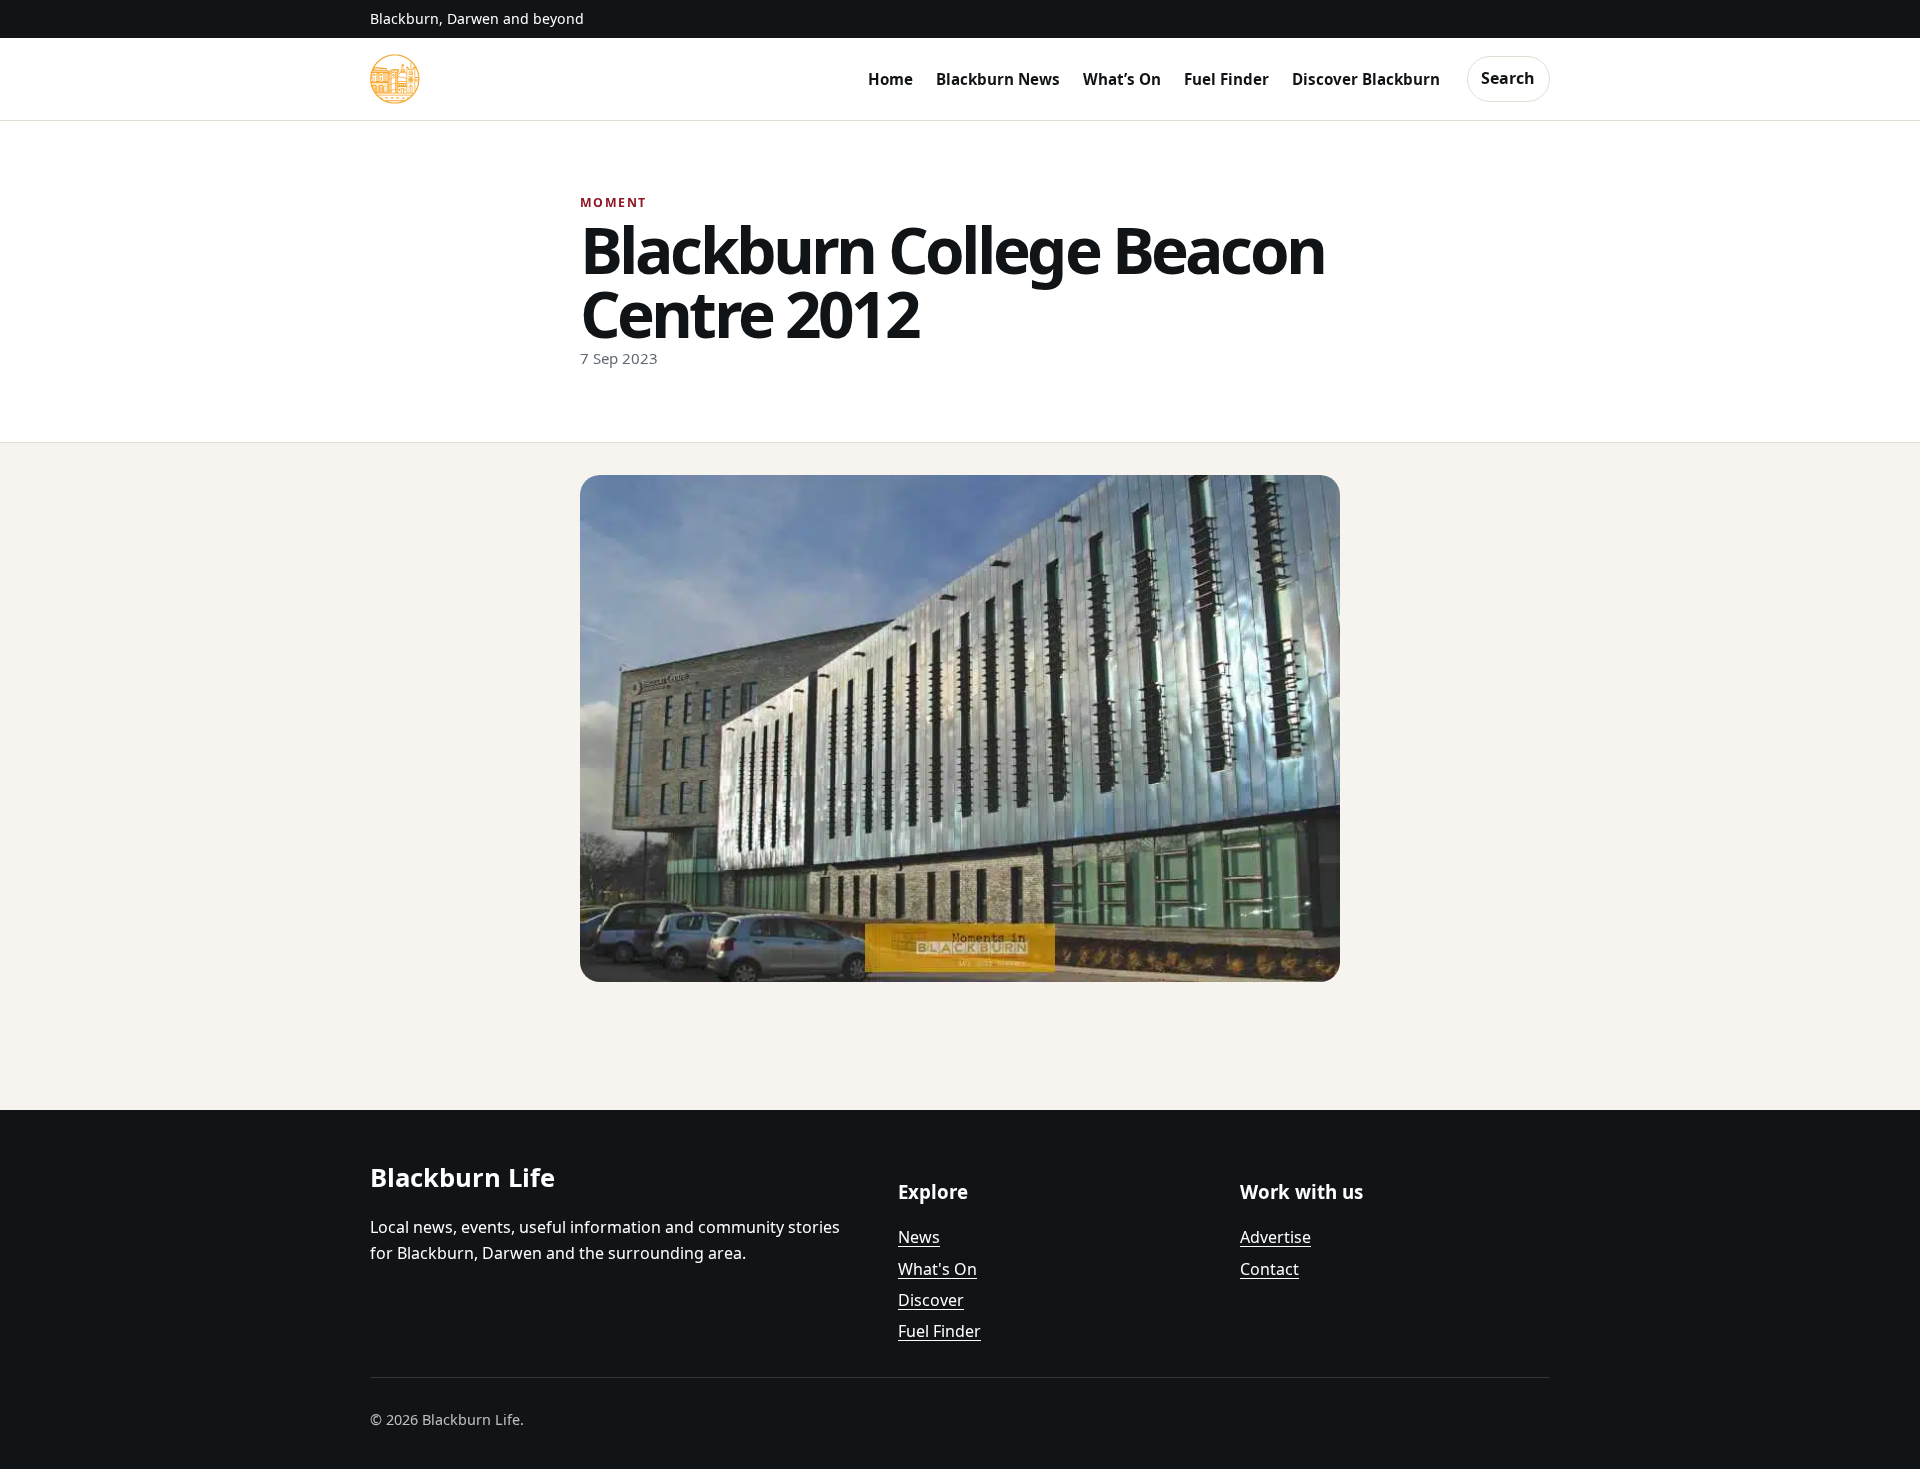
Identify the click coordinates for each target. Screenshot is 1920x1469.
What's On (937, 1269)
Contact (1269, 1269)
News (919, 1237)
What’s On (1122, 79)
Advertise (1275, 1237)
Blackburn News (998, 79)
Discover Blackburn (1366, 79)
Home (890, 79)
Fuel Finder (1226, 79)
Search (1508, 78)
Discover (931, 1300)
